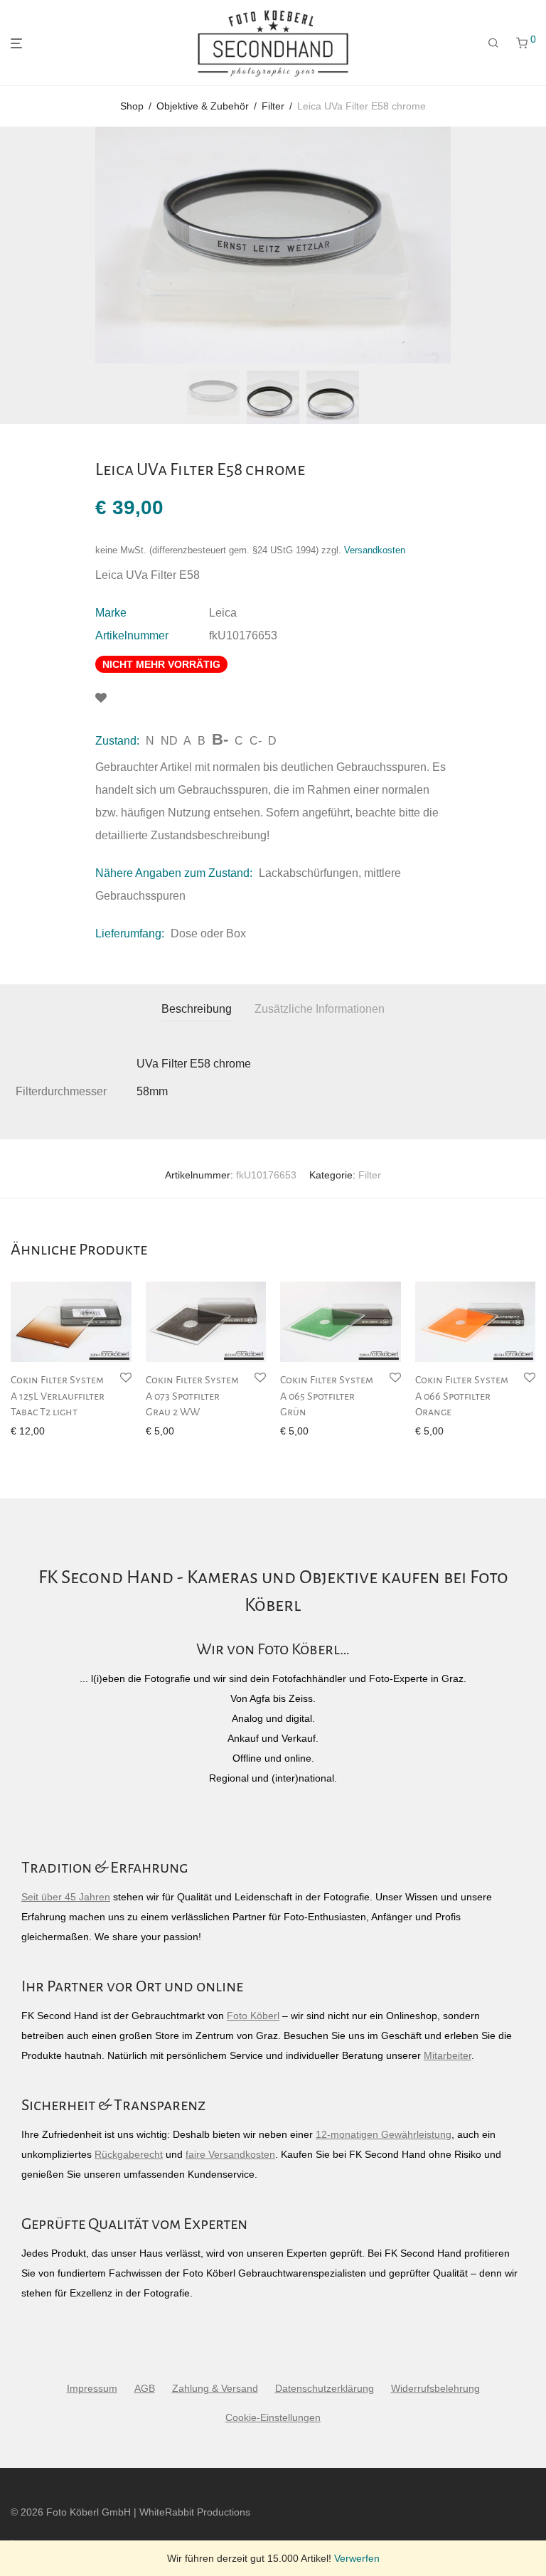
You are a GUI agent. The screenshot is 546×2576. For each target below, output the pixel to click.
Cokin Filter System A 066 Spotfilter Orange (462, 1396)
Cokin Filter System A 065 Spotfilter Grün (327, 1396)
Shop (132, 106)
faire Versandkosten (230, 2154)
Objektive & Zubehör (203, 106)
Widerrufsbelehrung (435, 2388)
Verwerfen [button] (357, 2558)
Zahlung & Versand (215, 2388)
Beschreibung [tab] (197, 1009)
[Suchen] (493, 43)
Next (532, 245)
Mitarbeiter (448, 2055)
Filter (273, 106)
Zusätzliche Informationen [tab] (320, 1009)
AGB (145, 2388)
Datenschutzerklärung (325, 2388)
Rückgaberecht (129, 2154)
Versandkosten (375, 550)
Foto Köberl (253, 2016)
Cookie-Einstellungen (273, 2417)
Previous (14, 245)
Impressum (92, 2388)
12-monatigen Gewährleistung (384, 2134)
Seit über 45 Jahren (66, 1897)
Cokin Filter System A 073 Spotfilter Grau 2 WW (192, 1396)
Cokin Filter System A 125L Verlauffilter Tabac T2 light (58, 1396)
